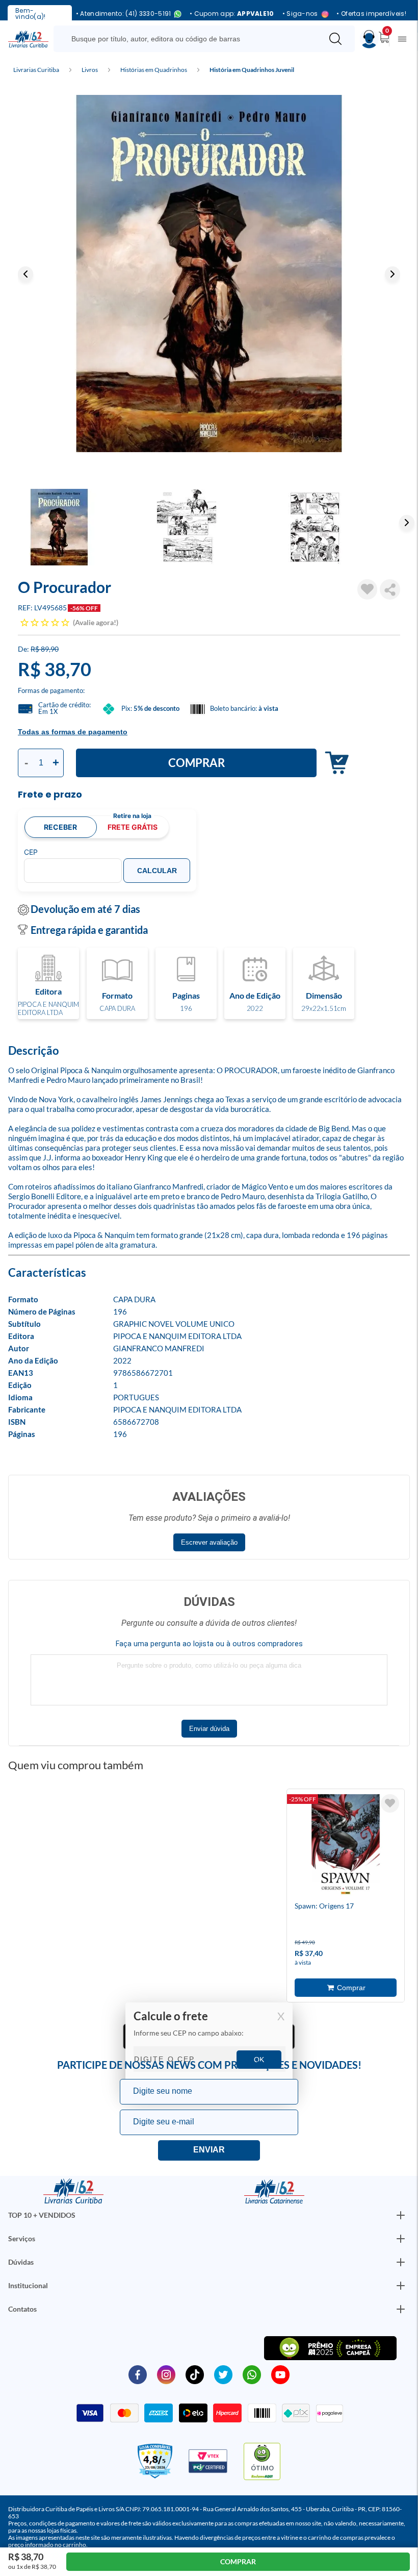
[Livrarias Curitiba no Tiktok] (195, 2374)
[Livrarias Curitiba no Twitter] (223, 2374)
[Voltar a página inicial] (28, 38)
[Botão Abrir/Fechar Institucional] (401, 2215)
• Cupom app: (232, 14)
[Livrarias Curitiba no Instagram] (166, 2374)
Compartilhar (390, 589)
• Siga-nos (300, 14)
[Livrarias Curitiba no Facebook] (138, 2374)
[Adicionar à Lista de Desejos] (368, 589)
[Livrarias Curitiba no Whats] (252, 2374)
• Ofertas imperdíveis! (371, 14)
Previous (25, 274)
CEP (31, 852)
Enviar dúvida (209, 1729)
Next (393, 274)
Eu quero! (209, 2150)
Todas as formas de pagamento (73, 732)
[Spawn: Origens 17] (346, 1847)
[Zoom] (209, 274)
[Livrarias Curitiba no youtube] (280, 2374)
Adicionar (334, 763)
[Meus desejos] (390, 1803)
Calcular (157, 871)
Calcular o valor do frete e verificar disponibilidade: (209, 2047)
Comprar (197, 763)
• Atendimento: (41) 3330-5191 (124, 14)
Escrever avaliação (209, 1542)
